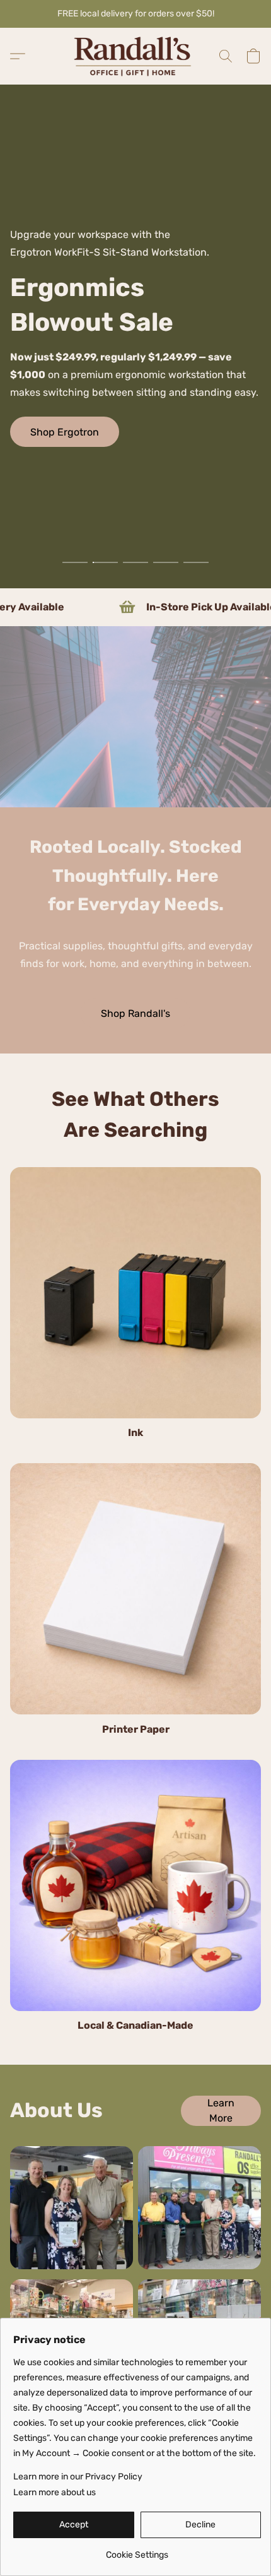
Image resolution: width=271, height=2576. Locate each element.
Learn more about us (55, 2492)
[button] (135, 56)
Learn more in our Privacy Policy (78, 2477)
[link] (137, 2550)
